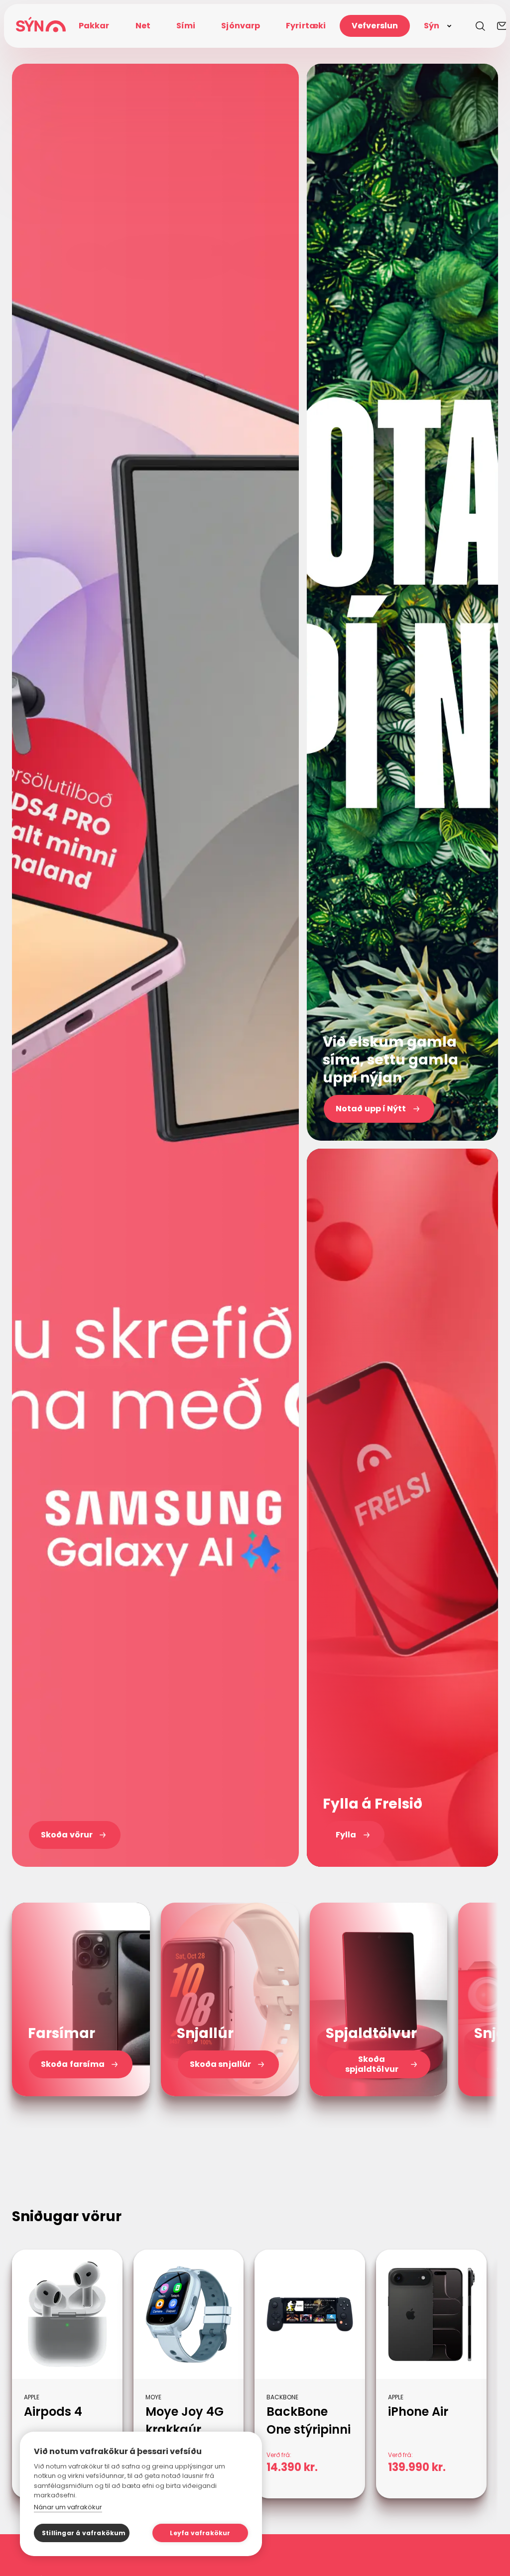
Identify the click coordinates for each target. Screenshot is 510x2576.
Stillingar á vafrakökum (84, 2533)
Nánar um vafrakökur (68, 2507)
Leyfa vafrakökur (200, 2533)
